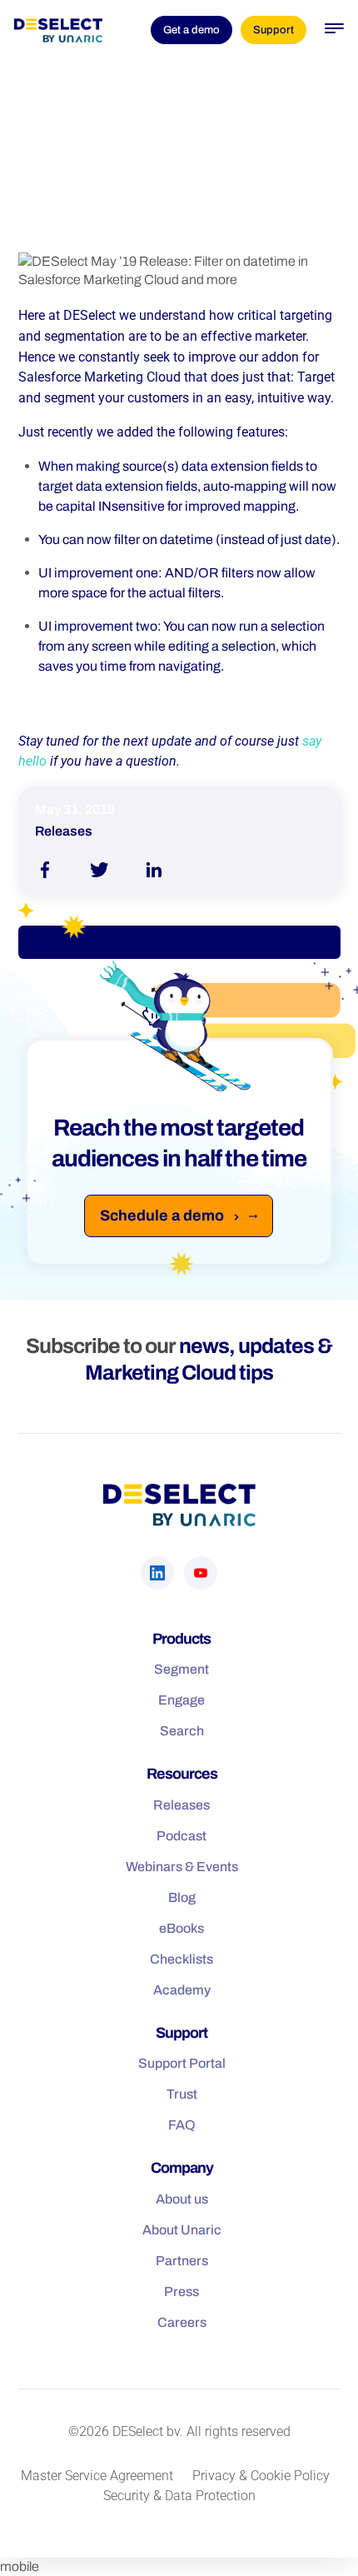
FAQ (182, 2125)
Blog (182, 1897)
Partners (182, 2261)
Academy (182, 1990)
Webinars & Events (182, 1867)
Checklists (181, 1959)
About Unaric (182, 2230)
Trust (182, 2094)
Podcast (181, 1836)
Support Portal (182, 2063)
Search (182, 1731)
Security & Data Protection (179, 2496)
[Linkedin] (157, 1573)
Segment (181, 1669)
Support (273, 30)
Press (181, 2291)
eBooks (181, 1928)
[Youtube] (201, 1573)
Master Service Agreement (97, 2476)
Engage (181, 1700)
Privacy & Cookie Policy (261, 2476)
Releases (181, 1805)
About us (182, 2199)
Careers (182, 2322)
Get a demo (191, 30)
